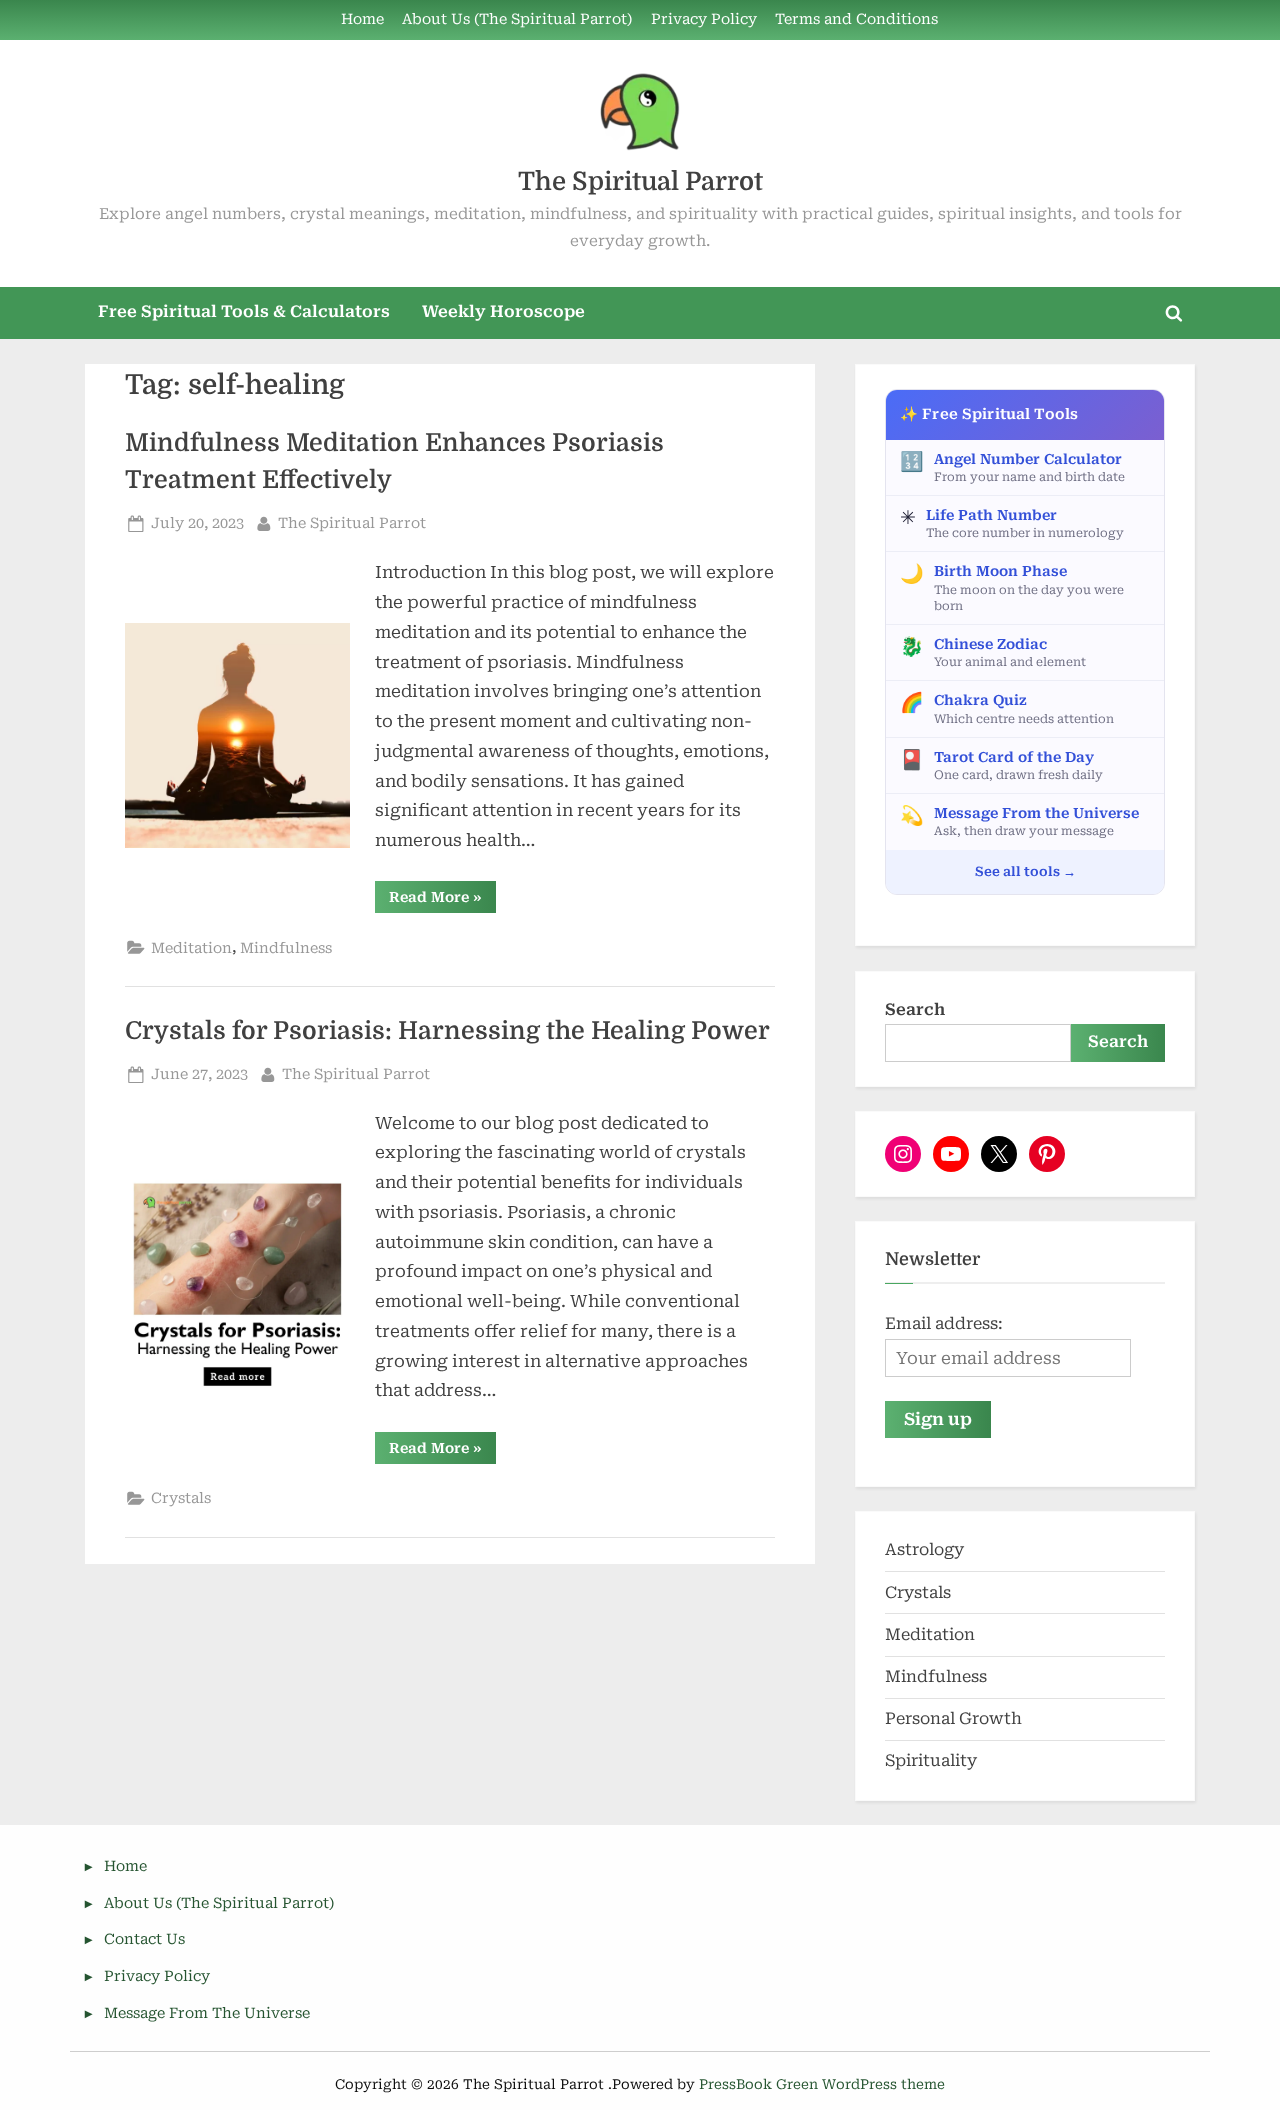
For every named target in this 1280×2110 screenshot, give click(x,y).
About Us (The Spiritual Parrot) (517, 19)
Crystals (181, 1498)
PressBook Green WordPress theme (822, 2084)
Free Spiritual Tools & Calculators (244, 311)
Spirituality (931, 1760)
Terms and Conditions (856, 19)
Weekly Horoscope (503, 311)
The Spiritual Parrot (640, 181)
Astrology (924, 1549)
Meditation (191, 948)
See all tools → (1025, 871)
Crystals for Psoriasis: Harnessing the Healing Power (447, 1031)
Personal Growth (953, 1718)
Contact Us (144, 1939)
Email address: (944, 1323)
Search (915, 1009)
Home (362, 19)
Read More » (442, 900)
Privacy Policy (704, 19)
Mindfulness (286, 948)
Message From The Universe (207, 2013)
